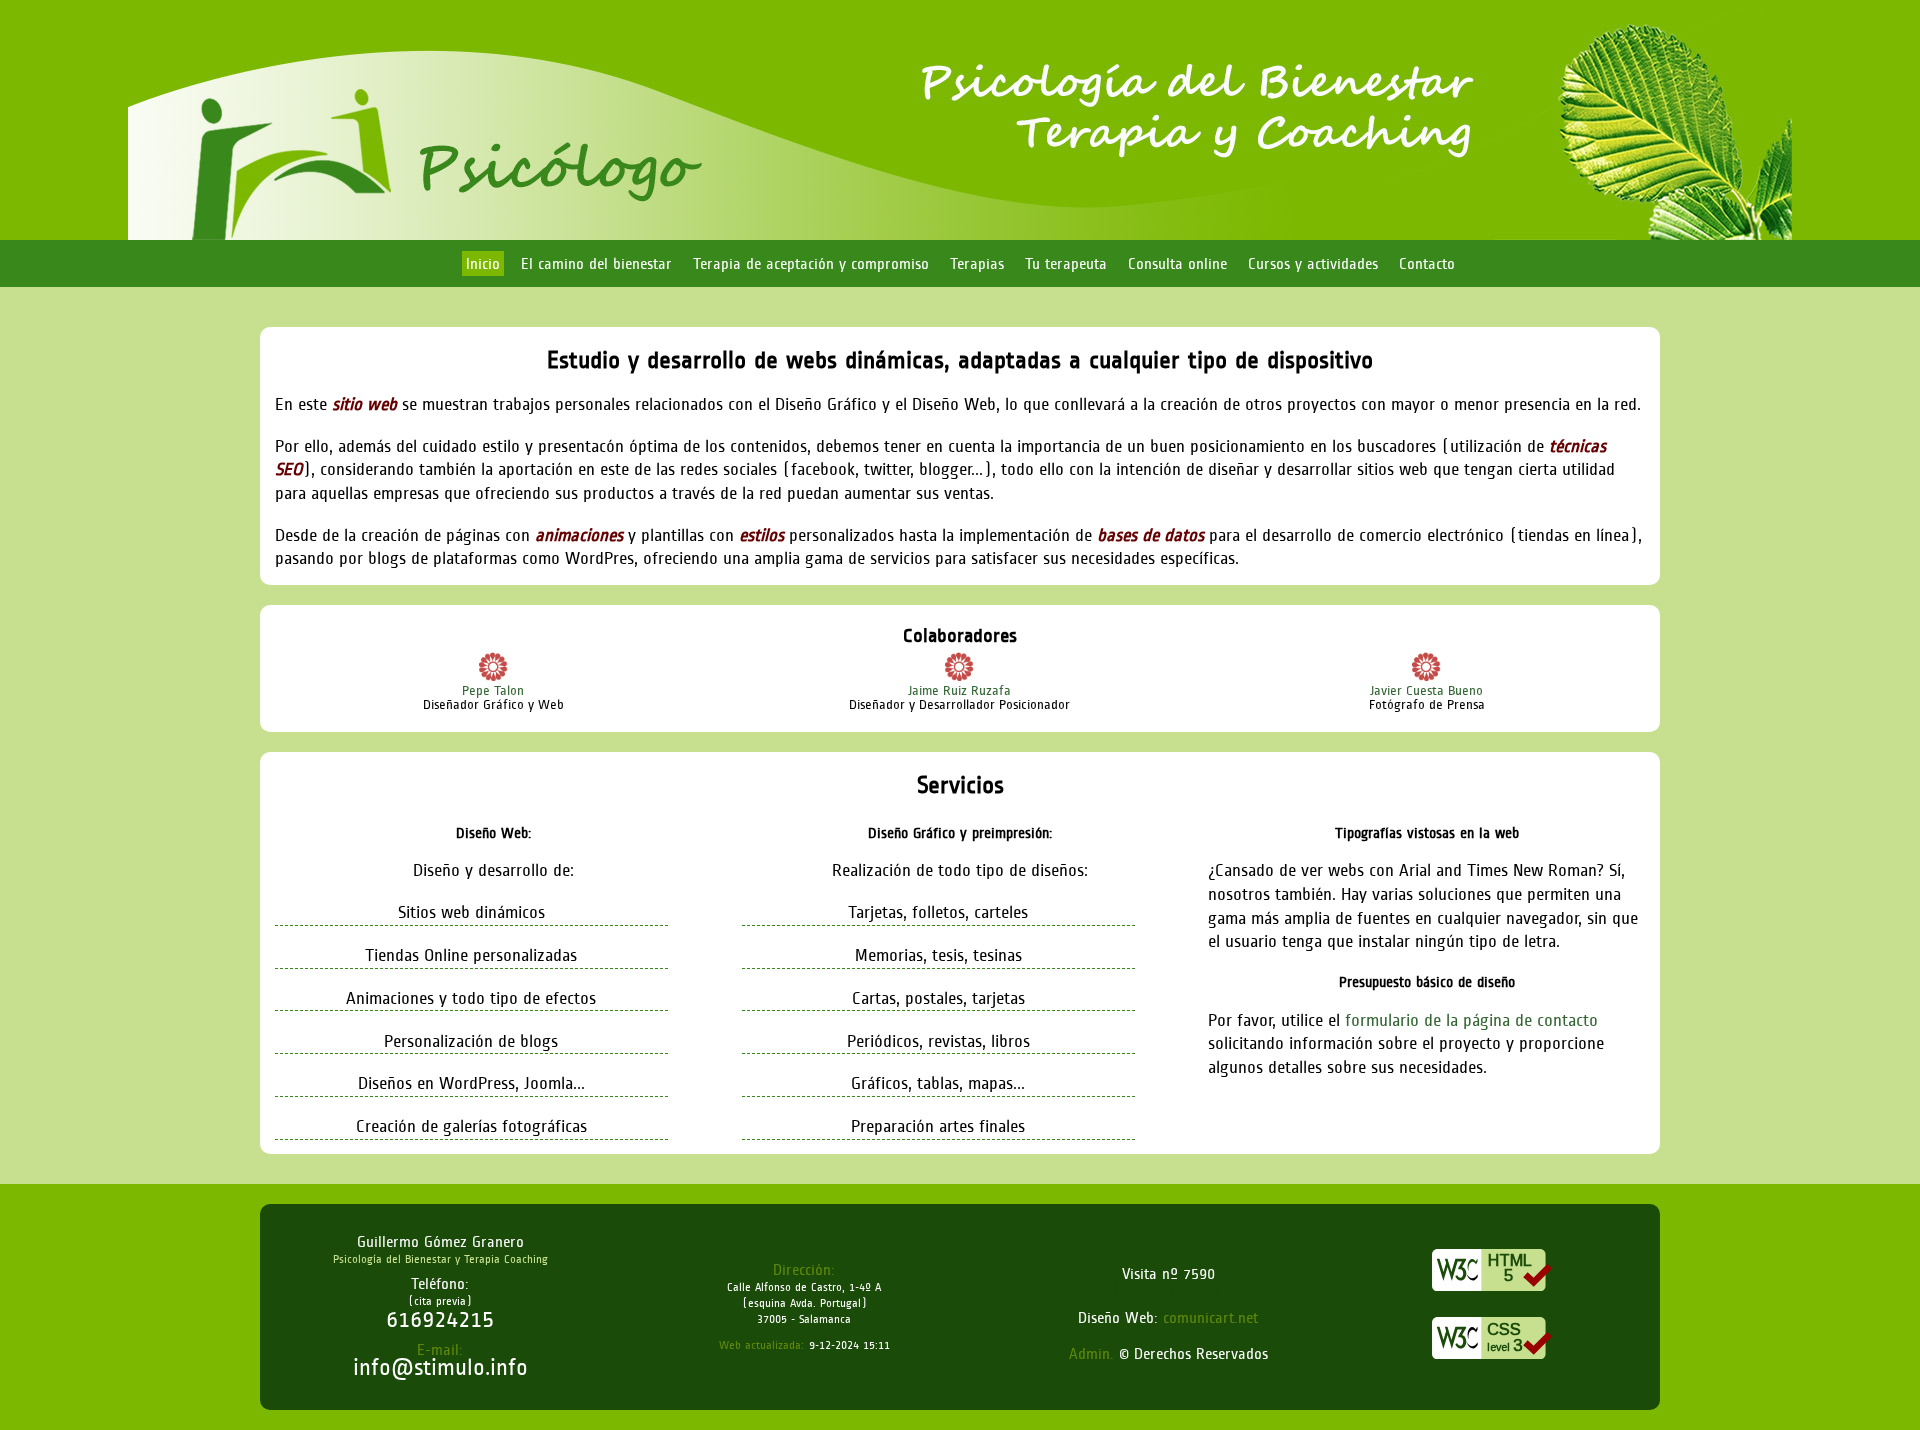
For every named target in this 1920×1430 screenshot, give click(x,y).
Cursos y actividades (1313, 263)
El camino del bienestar (596, 263)
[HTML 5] (1492, 1296)
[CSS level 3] (1492, 1364)
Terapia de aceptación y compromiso (811, 263)
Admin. (1094, 1353)
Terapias (977, 263)
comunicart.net (1210, 1317)
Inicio (483, 263)
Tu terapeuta (1066, 263)
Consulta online (1177, 263)
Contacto (1427, 263)
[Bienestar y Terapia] (960, 235)
